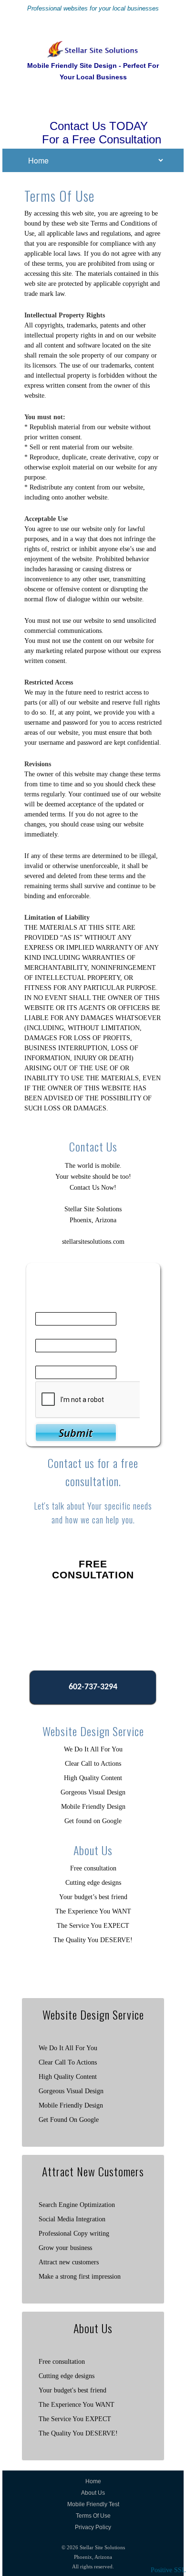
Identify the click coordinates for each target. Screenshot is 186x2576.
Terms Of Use (93, 2516)
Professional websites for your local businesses (93, 8)
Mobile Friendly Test (93, 2504)
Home (93, 2481)
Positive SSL (168, 2570)
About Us (93, 2493)
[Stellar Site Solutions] (93, 46)
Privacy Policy (93, 2527)
